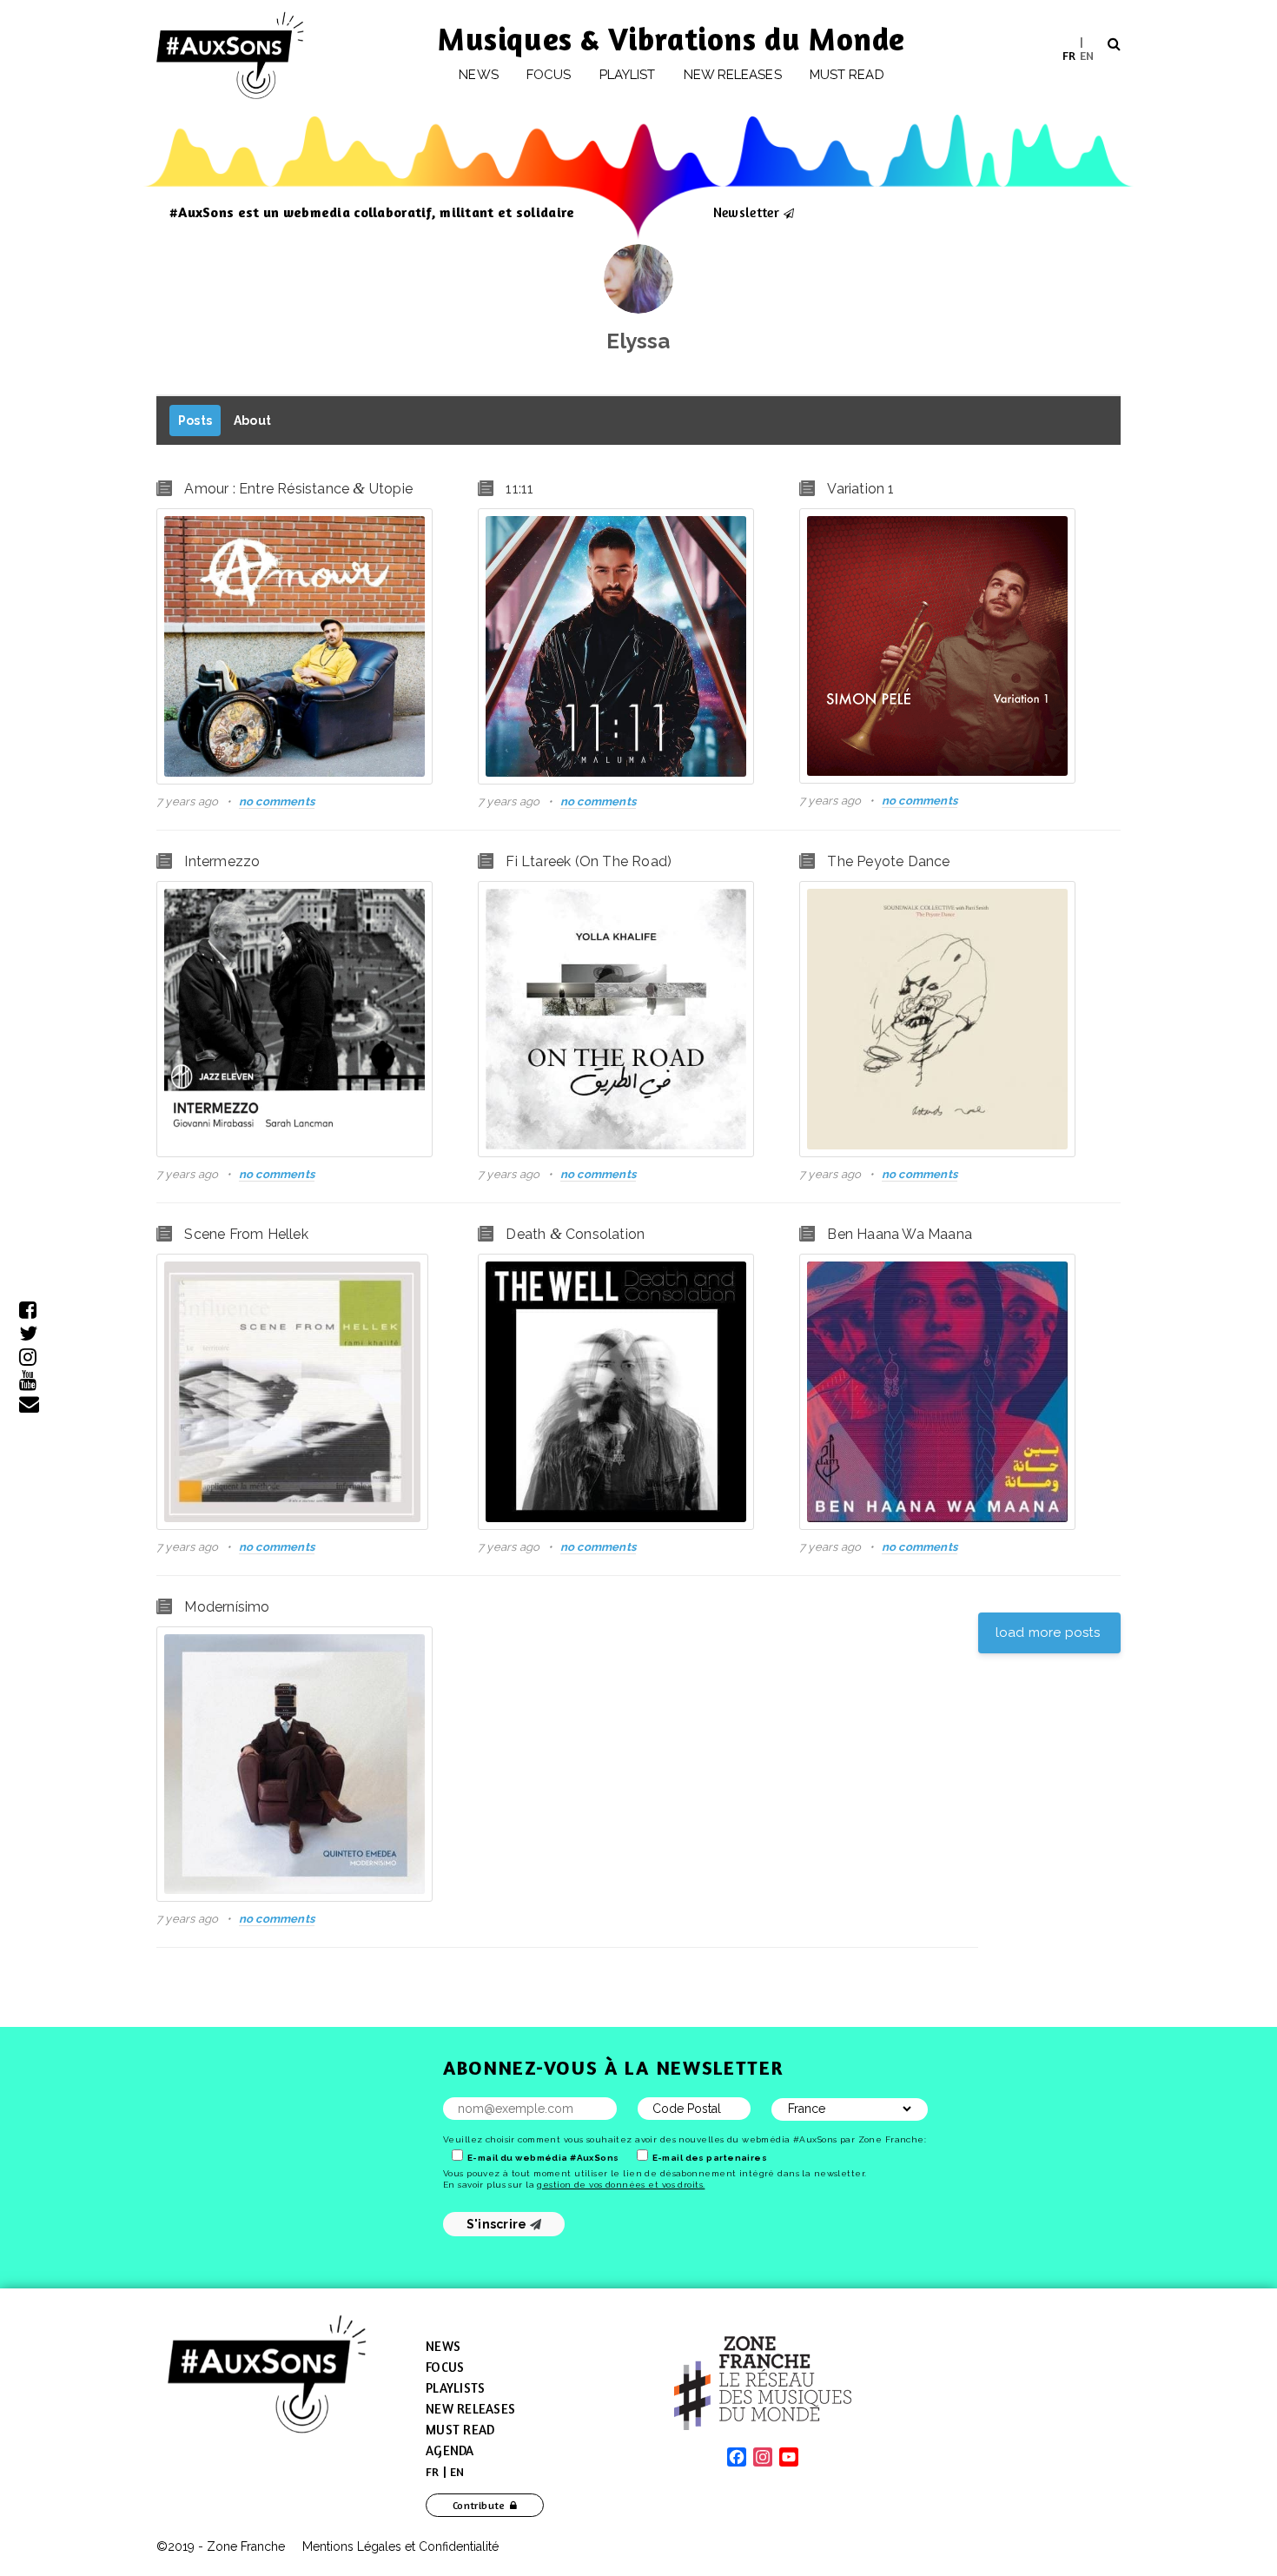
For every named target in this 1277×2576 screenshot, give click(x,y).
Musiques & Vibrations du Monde (672, 39)
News (478, 75)
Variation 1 (860, 489)
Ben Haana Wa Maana (900, 1234)
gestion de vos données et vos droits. (621, 2185)
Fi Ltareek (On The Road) (589, 861)
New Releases (470, 2409)
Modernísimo (227, 1607)
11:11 (519, 489)
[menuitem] (1069, 55)
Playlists (455, 2388)
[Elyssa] (638, 279)
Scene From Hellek (246, 1234)
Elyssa (638, 341)
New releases (733, 75)
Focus (549, 75)
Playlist (628, 75)
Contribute (479, 2505)
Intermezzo (222, 861)
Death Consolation (575, 1234)
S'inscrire (498, 2224)
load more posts (1049, 1632)
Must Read (847, 75)
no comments (277, 801)
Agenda (450, 2450)
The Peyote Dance (888, 861)
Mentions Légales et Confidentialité (400, 2546)
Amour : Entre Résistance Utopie (298, 489)
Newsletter (746, 212)
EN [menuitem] (1087, 54)
